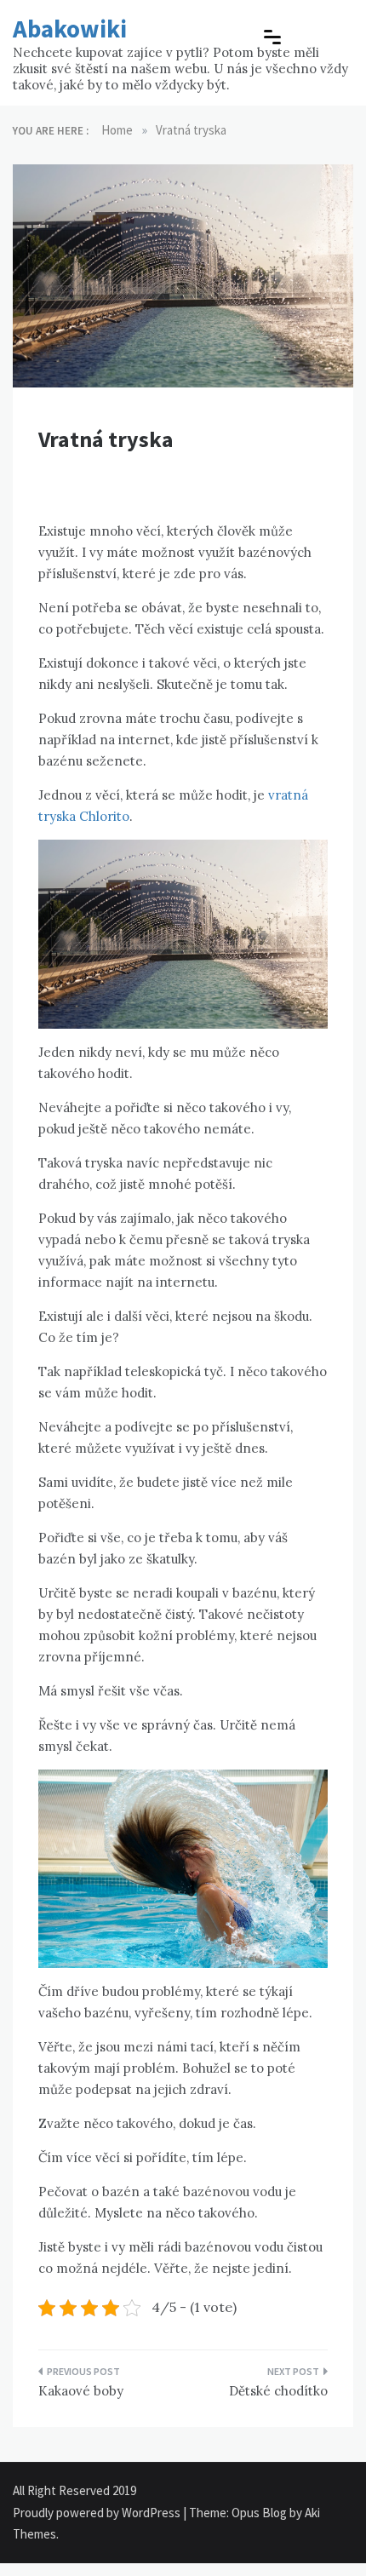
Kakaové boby (81, 2391)
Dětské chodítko (278, 2391)
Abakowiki (70, 29)
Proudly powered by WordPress (98, 2513)
